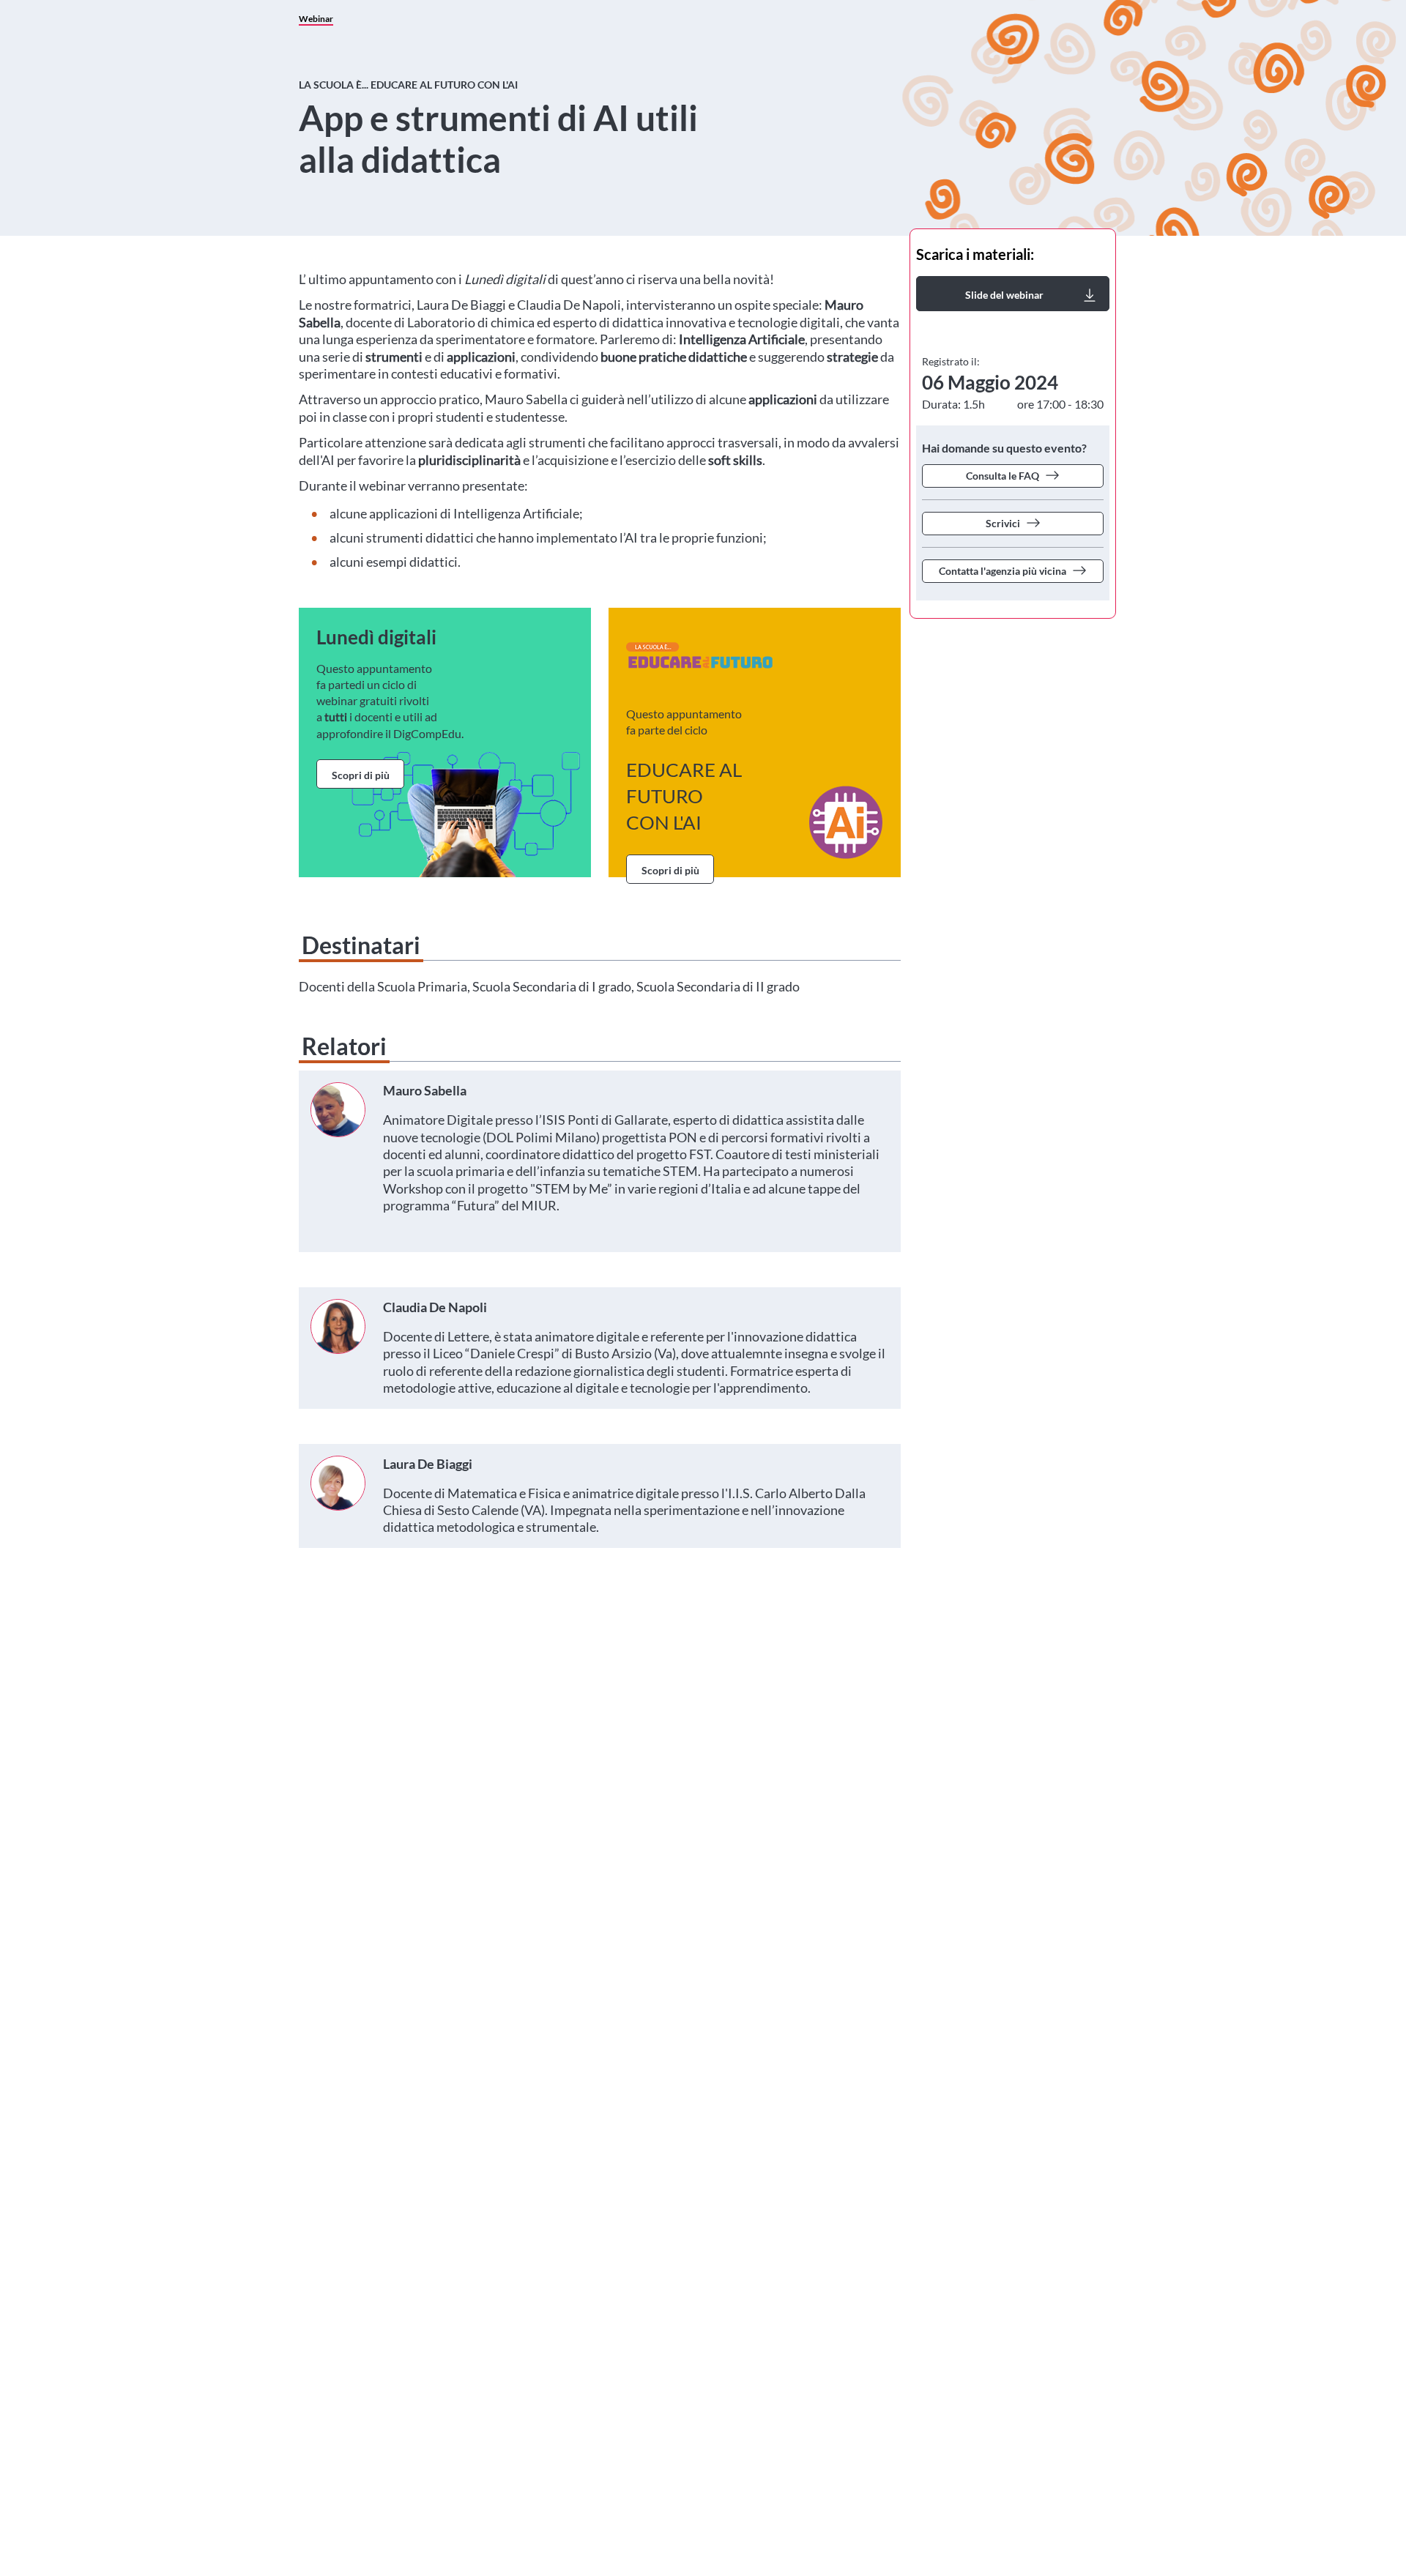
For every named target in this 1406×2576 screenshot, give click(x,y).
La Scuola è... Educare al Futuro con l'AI (408, 85)
